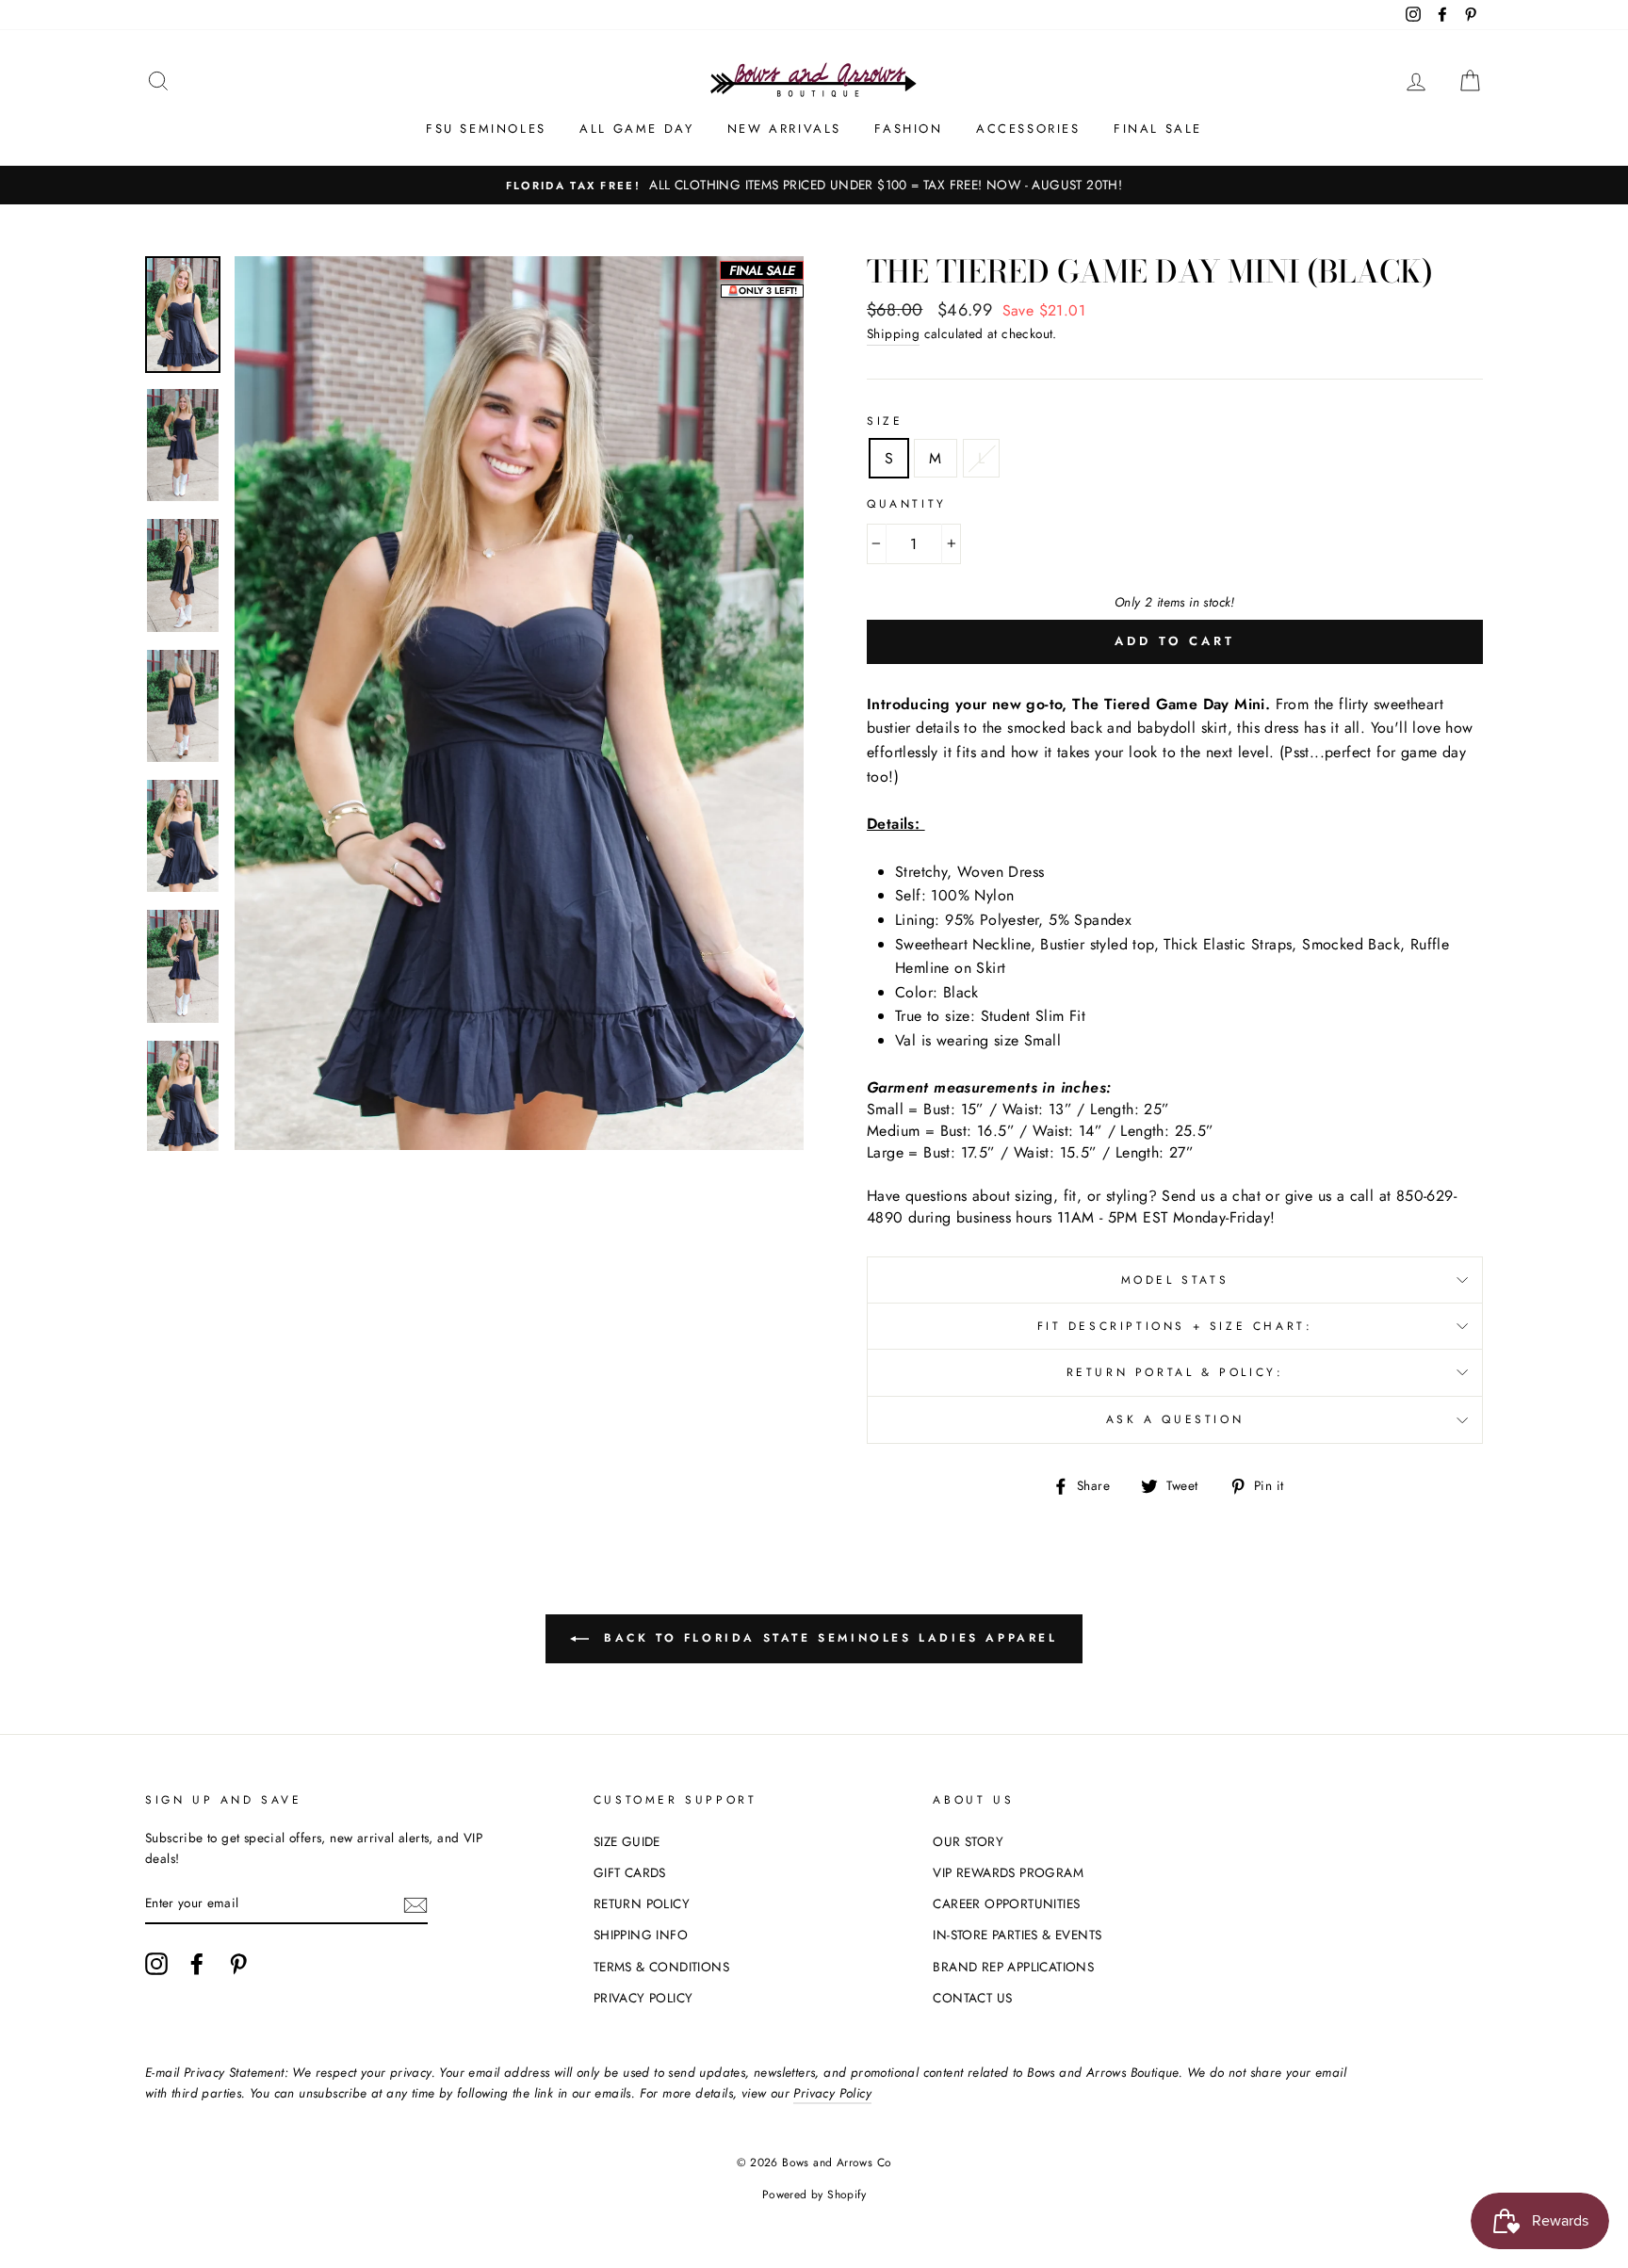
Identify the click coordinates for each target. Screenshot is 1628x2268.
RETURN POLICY (642, 1903)
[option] (814, 186)
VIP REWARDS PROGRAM (1008, 1872)
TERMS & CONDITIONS (661, 1967)
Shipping (893, 333)
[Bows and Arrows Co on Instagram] (156, 1964)
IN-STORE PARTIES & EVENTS (1017, 1935)
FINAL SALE (1158, 129)
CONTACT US (972, 1998)
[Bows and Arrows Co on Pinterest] (238, 1964)
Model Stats (1175, 1280)
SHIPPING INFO (641, 1935)
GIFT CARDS (630, 1872)
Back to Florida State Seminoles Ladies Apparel (827, 1638)
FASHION (908, 129)
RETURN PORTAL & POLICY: (1175, 1372)
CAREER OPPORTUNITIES (1006, 1903)
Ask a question (1175, 1419)
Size (885, 421)
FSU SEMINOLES (486, 129)
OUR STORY (968, 1841)
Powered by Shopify (814, 2195)
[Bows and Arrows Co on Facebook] (197, 1964)
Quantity (907, 504)
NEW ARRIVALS (784, 129)
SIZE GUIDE (627, 1841)
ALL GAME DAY (636, 129)
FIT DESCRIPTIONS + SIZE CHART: (1175, 1326)
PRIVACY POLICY (643, 1998)
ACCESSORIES (1028, 129)
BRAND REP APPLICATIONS (1013, 1967)
